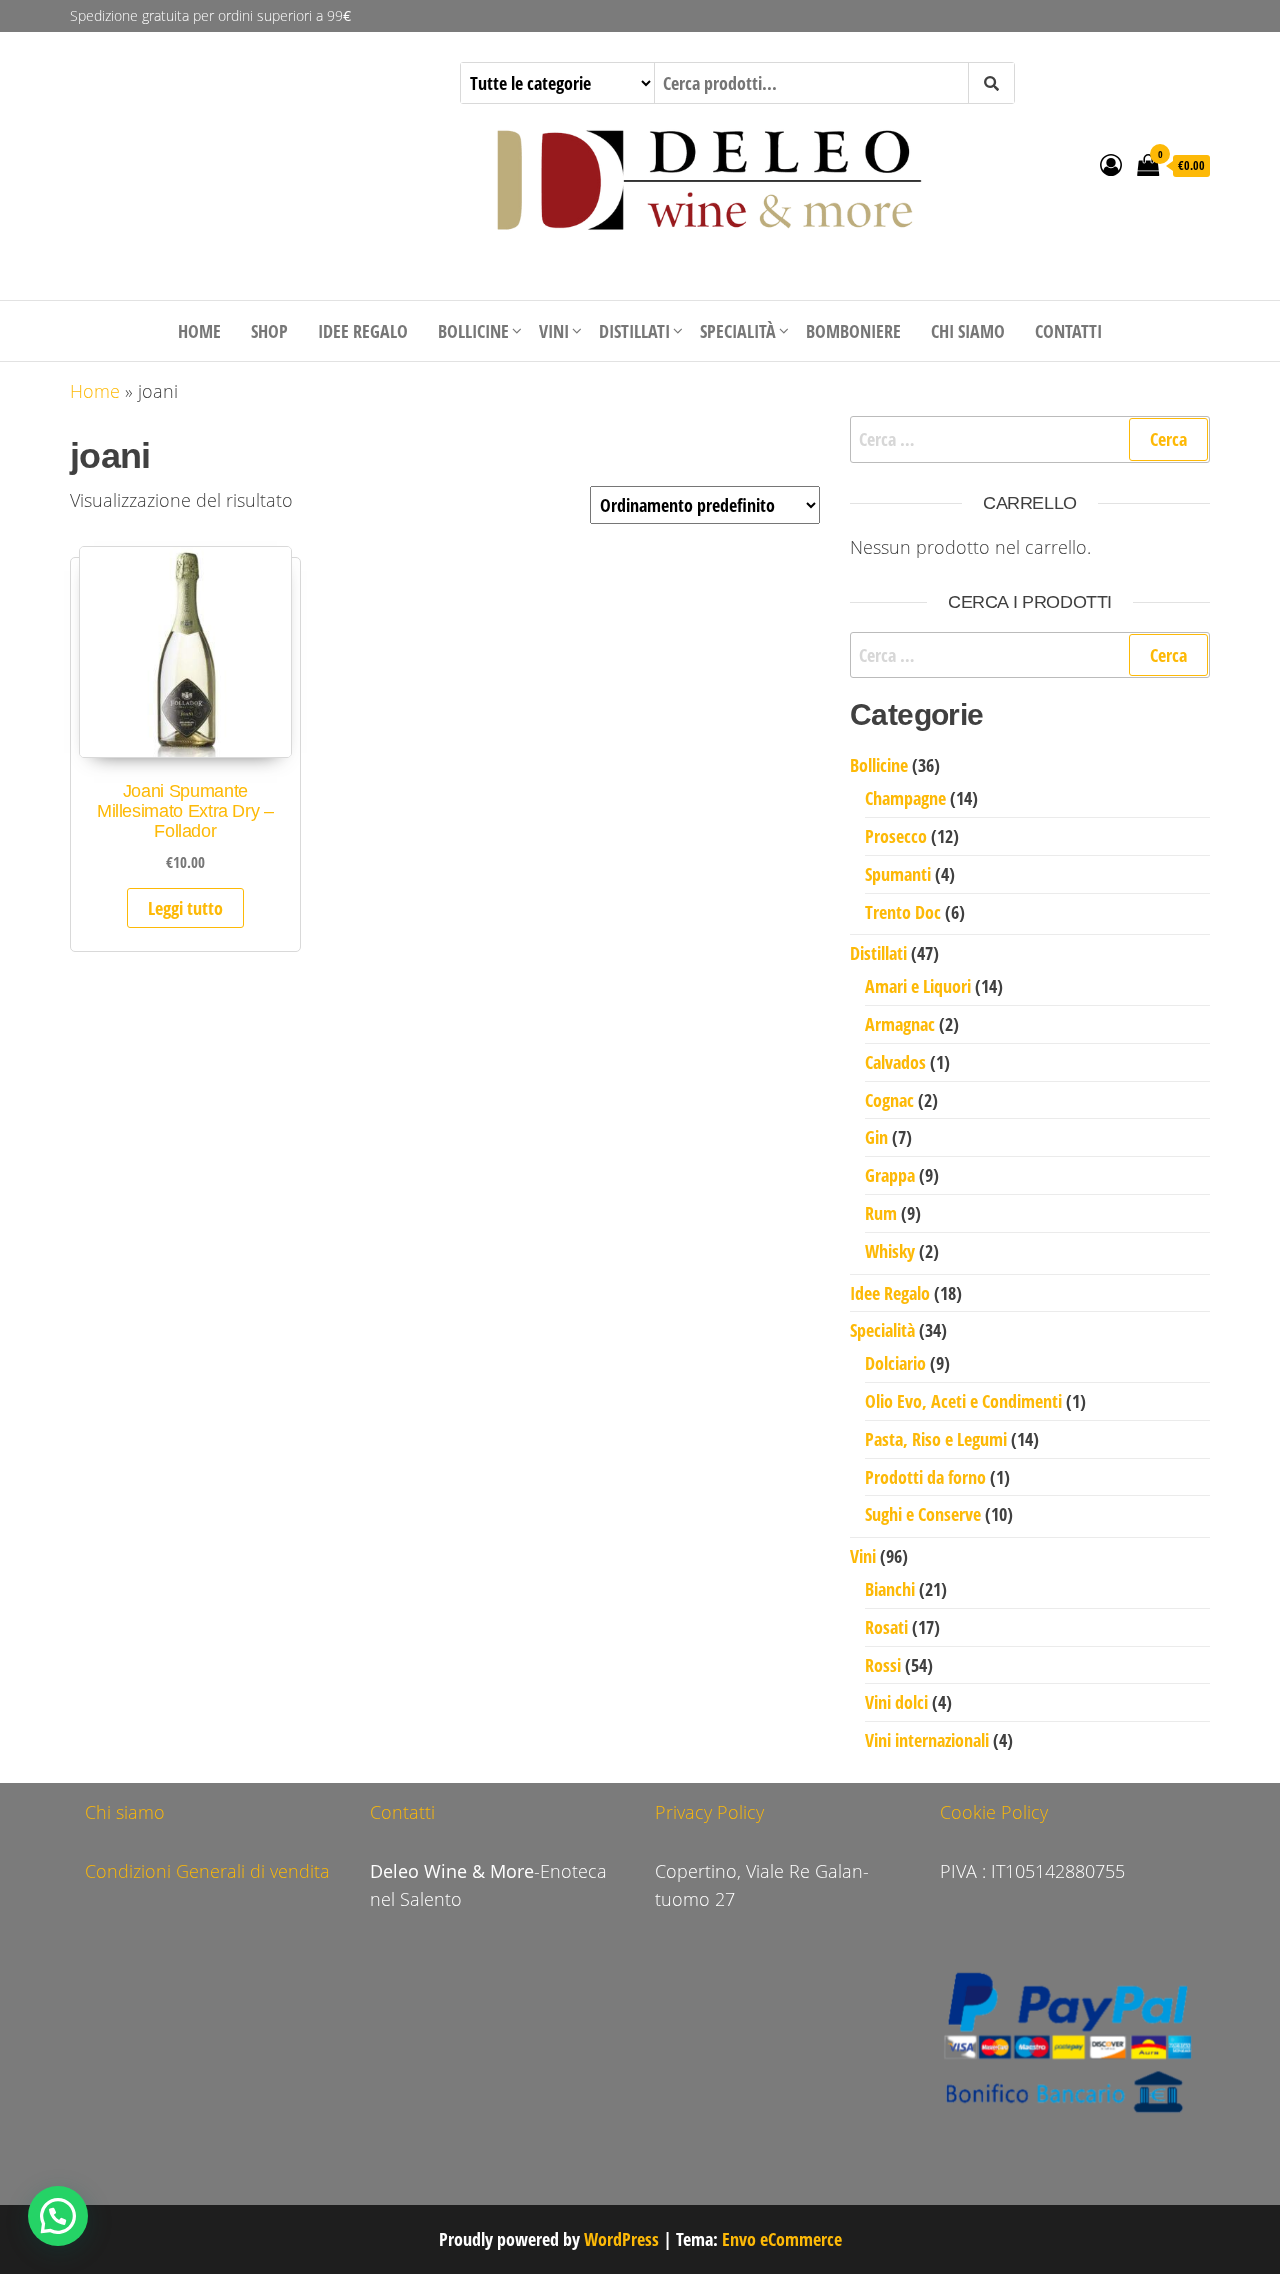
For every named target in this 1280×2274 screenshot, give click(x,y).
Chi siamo (968, 331)
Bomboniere (853, 331)
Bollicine (473, 331)
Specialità (738, 331)
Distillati (634, 331)
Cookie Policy (994, 1812)
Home (199, 331)
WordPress (621, 2239)
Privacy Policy (709, 1812)
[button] (58, 2216)
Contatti (1068, 331)
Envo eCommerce (782, 2239)
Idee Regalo (363, 331)
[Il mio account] (1111, 164)
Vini (554, 331)
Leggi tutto (185, 908)
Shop (269, 331)
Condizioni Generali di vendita (207, 1871)
